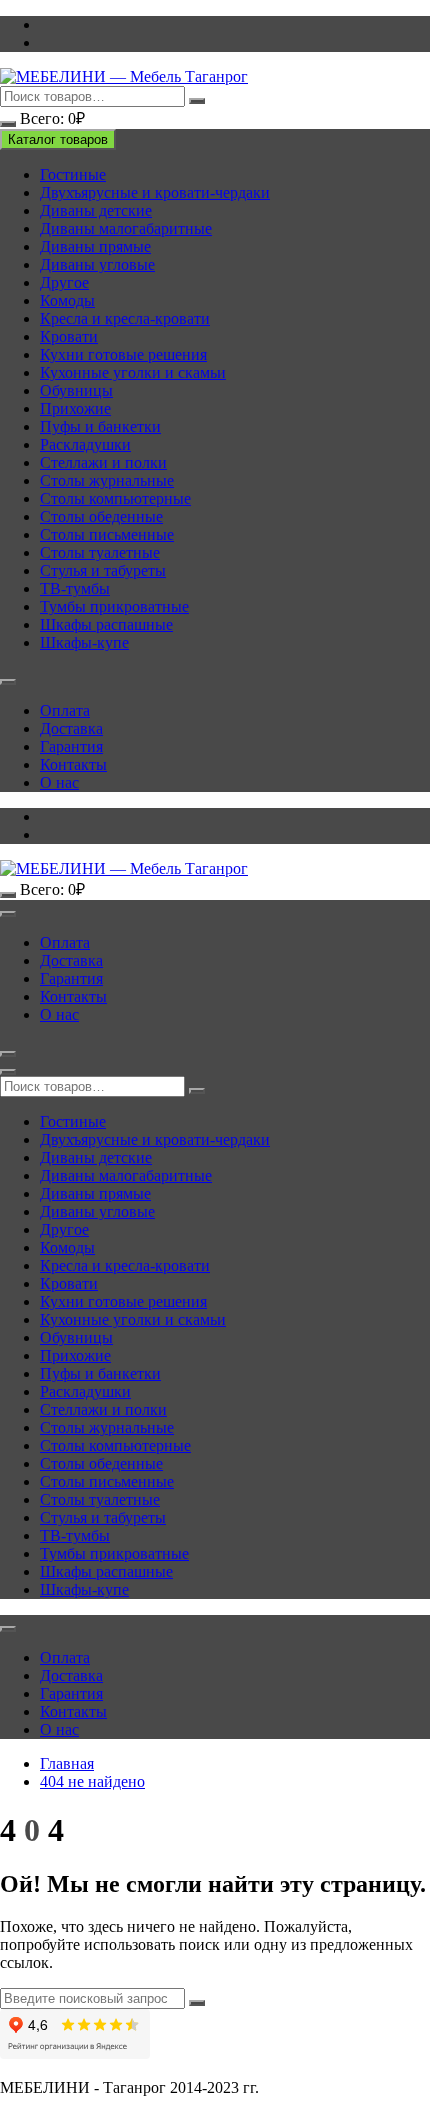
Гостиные (73, 174)
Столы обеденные (101, 516)
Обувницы (76, 390)
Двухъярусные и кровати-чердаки (155, 192)
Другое (64, 282)
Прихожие (75, 408)
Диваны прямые (95, 246)
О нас (59, 782)
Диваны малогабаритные (126, 228)
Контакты (73, 764)
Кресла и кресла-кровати (125, 318)
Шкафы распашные (106, 624)
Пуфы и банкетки (100, 426)
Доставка (71, 728)
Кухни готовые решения (123, 354)
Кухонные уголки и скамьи (133, 372)
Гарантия (71, 746)
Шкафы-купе (84, 642)
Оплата (65, 710)
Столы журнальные (107, 480)
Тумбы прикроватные (114, 606)
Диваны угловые (97, 264)
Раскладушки (85, 444)
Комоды (67, 300)
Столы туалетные (100, 552)
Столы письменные (107, 534)
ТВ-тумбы (75, 588)
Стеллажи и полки (103, 462)
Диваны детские (96, 210)
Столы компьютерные (115, 498)
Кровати (69, 336)
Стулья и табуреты (103, 570)
